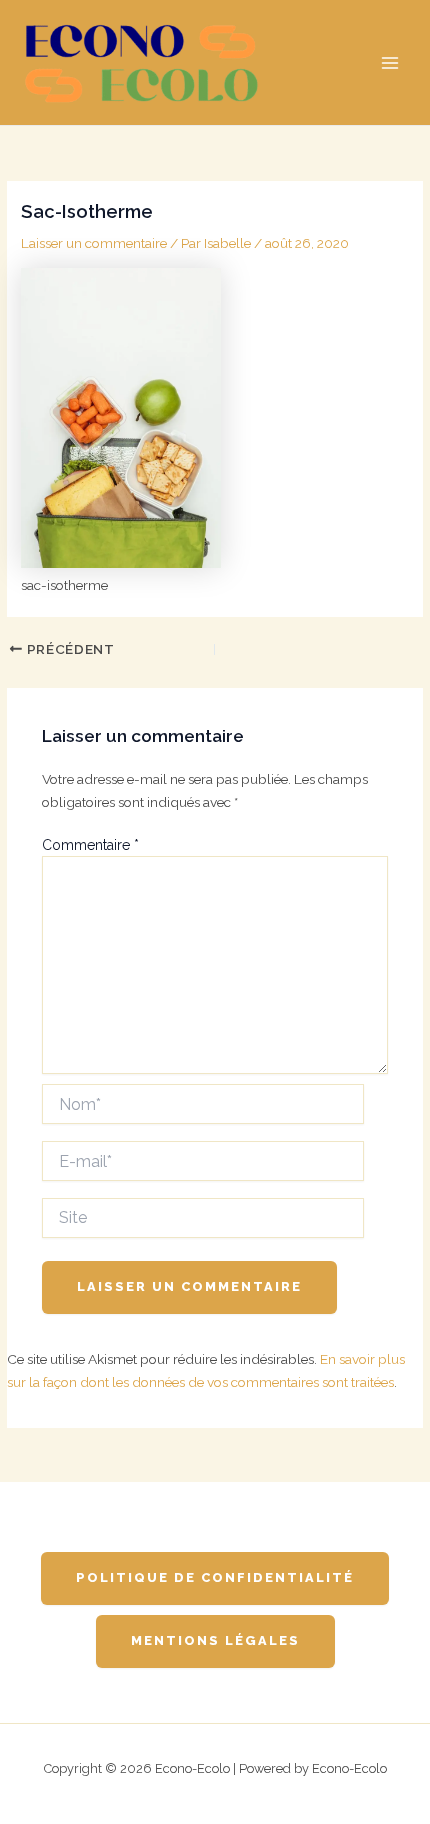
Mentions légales (215, 1640)
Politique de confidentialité (215, 1577)
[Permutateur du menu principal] (390, 62)
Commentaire (90, 845)
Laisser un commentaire (94, 243)
